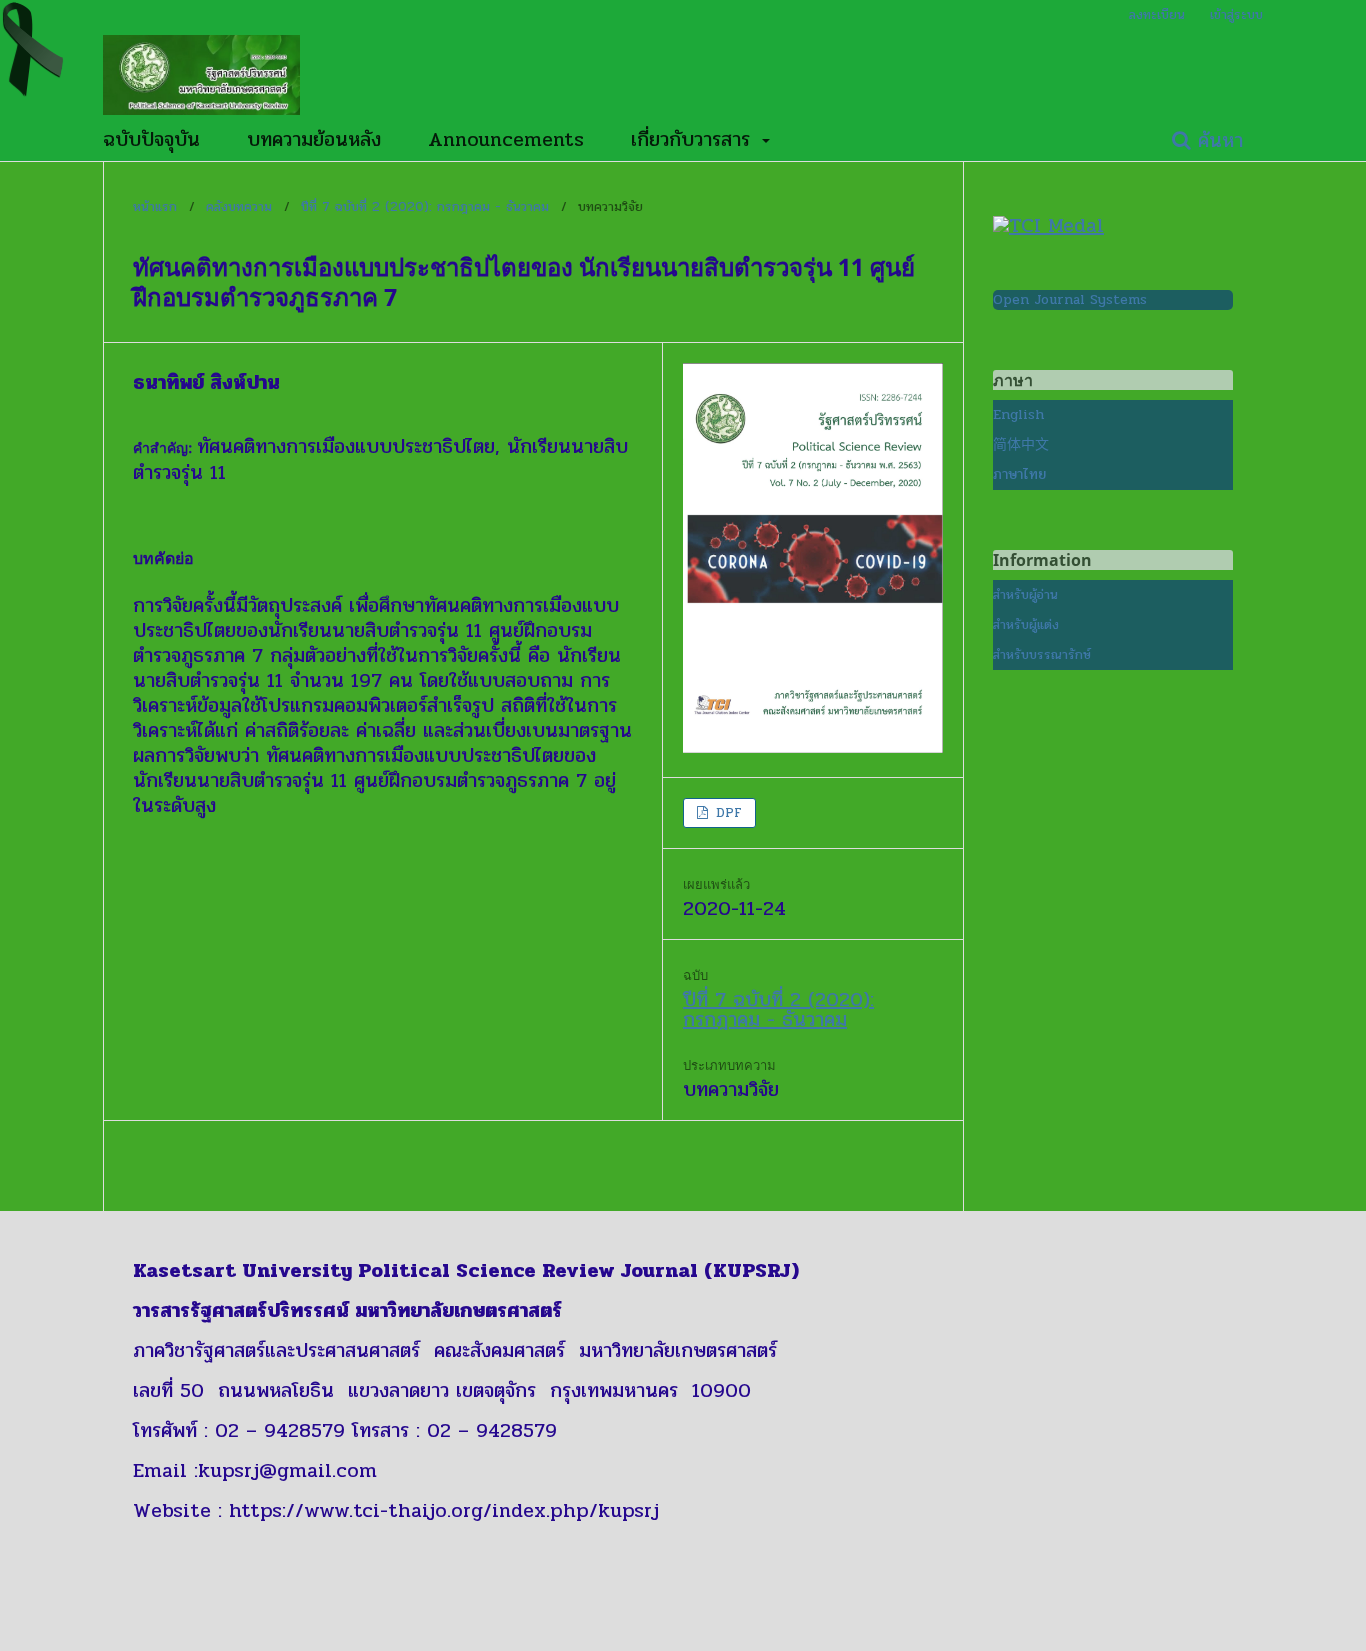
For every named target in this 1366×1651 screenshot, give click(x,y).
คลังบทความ (239, 207)
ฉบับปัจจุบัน (151, 140)
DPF (726, 813)
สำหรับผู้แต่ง (1026, 625)
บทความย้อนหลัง (314, 140)
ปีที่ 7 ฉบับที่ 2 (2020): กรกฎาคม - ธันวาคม (425, 207)
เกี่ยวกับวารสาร (694, 140)
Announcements (506, 140)
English (1018, 414)
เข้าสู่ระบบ (1236, 15)
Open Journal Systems (1070, 299)
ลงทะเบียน (1157, 15)
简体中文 (1021, 444)
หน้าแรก (155, 207)
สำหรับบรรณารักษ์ (1042, 655)
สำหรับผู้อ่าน (1025, 595)
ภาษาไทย (1019, 474)
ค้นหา (1217, 140)
